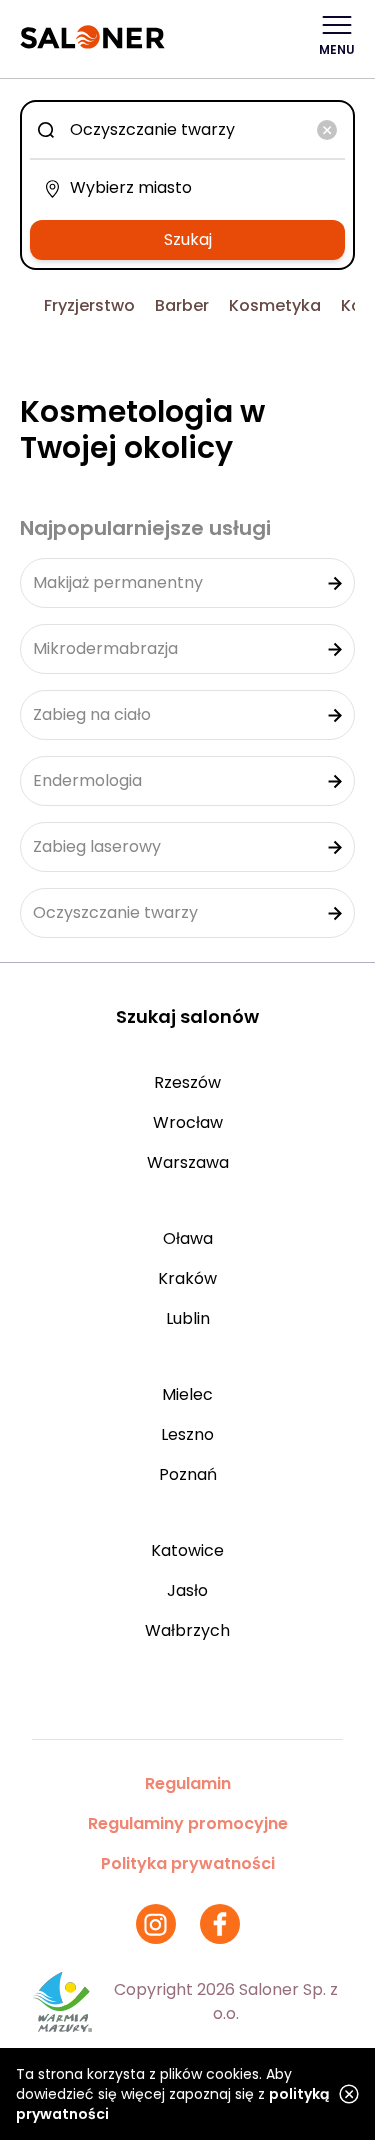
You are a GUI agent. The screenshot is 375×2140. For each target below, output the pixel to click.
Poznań (188, 1474)
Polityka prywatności (188, 1863)
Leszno (187, 1434)
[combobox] (187, 130)
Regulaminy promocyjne (188, 1823)
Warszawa (188, 1162)
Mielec (187, 1394)
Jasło (187, 1590)
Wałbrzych (187, 1630)
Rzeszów (187, 1082)
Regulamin (188, 1783)
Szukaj (188, 239)
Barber (182, 305)
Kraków (187, 1278)
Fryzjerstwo (89, 305)
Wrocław (188, 1122)
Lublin (188, 1318)
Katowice (187, 1550)
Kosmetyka (275, 305)
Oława (188, 1238)
